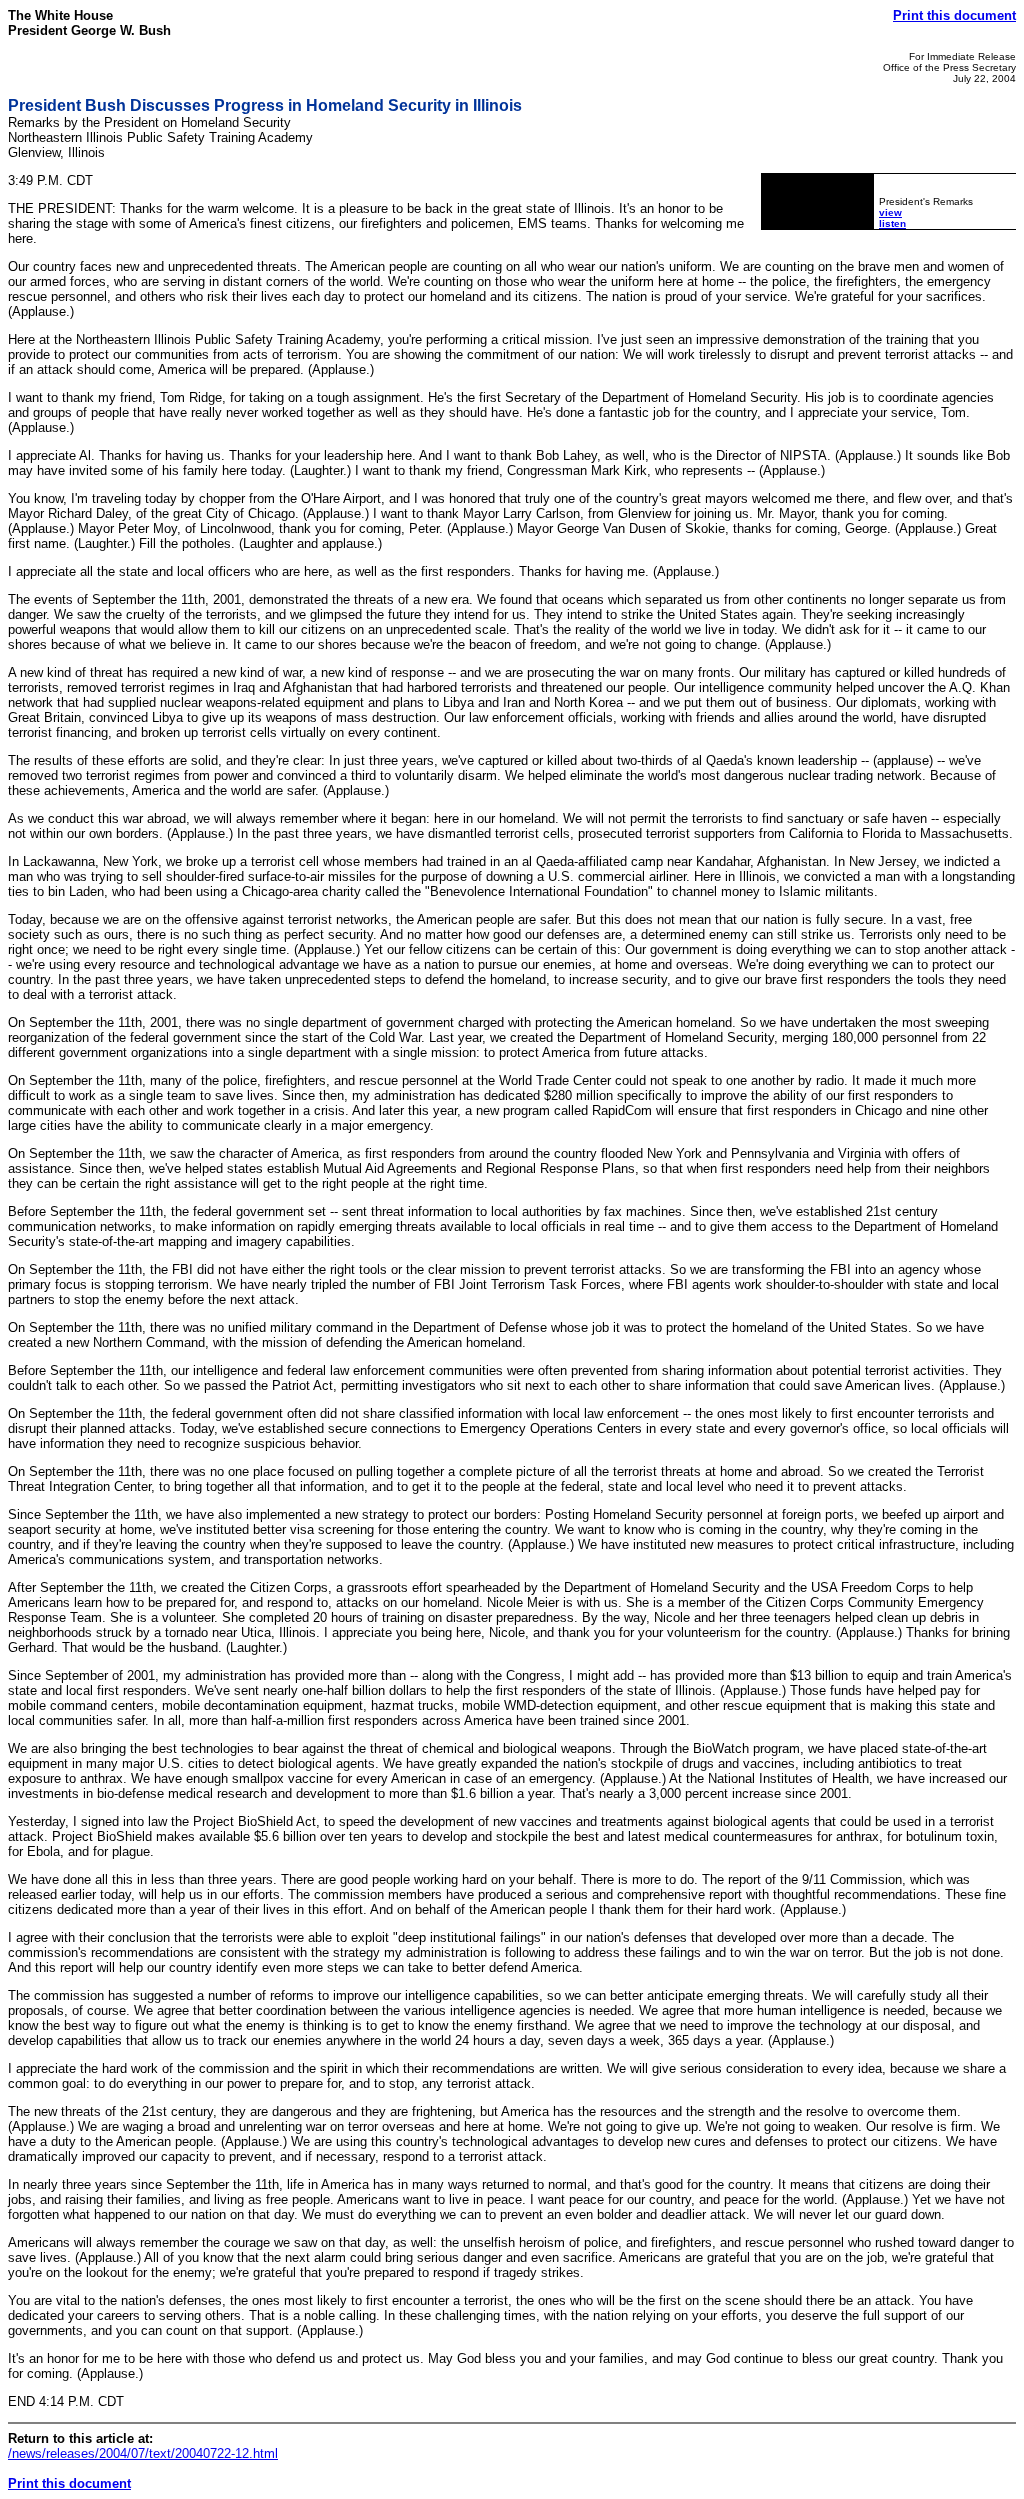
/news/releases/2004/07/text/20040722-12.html (143, 2453)
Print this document (954, 15)
